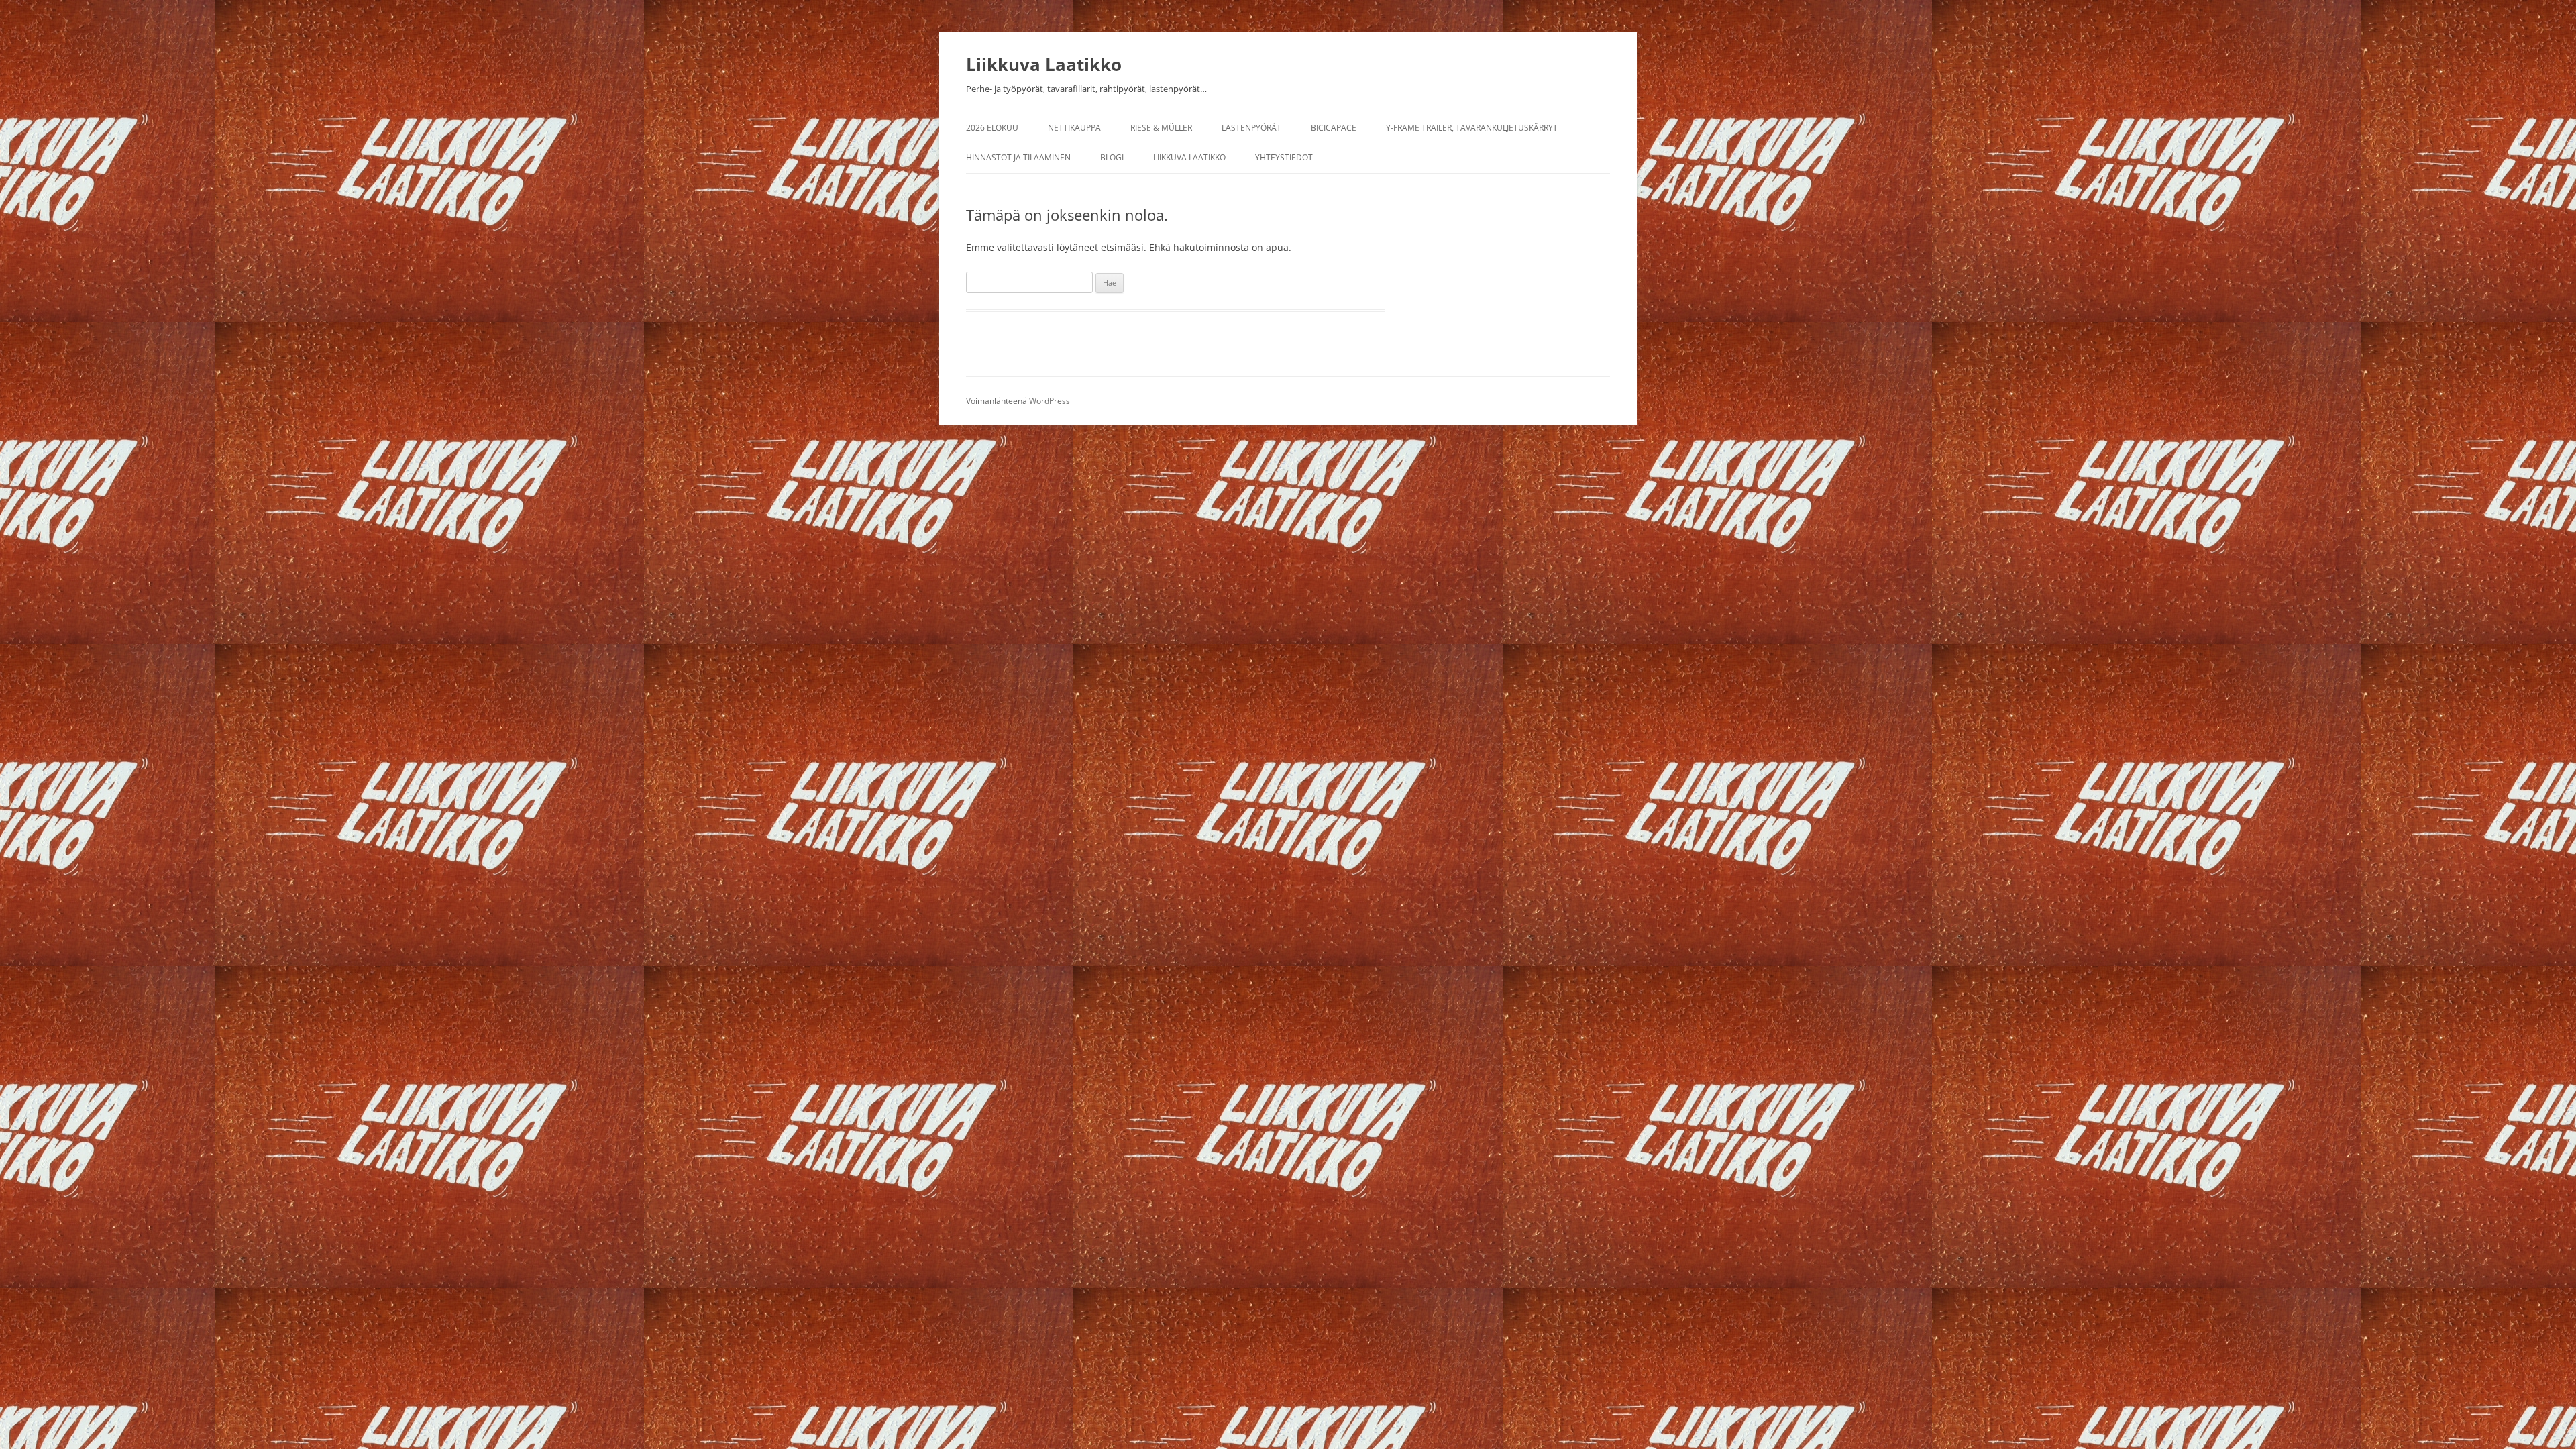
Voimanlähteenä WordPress (1018, 401)
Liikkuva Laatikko (1044, 64)
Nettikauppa (1074, 128)
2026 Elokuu (992, 128)
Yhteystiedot (1284, 157)
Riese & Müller (1161, 128)
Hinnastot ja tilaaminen (1018, 157)
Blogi (1112, 157)
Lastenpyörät (1251, 128)
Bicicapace (1334, 128)
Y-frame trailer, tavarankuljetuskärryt (1472, 128)
